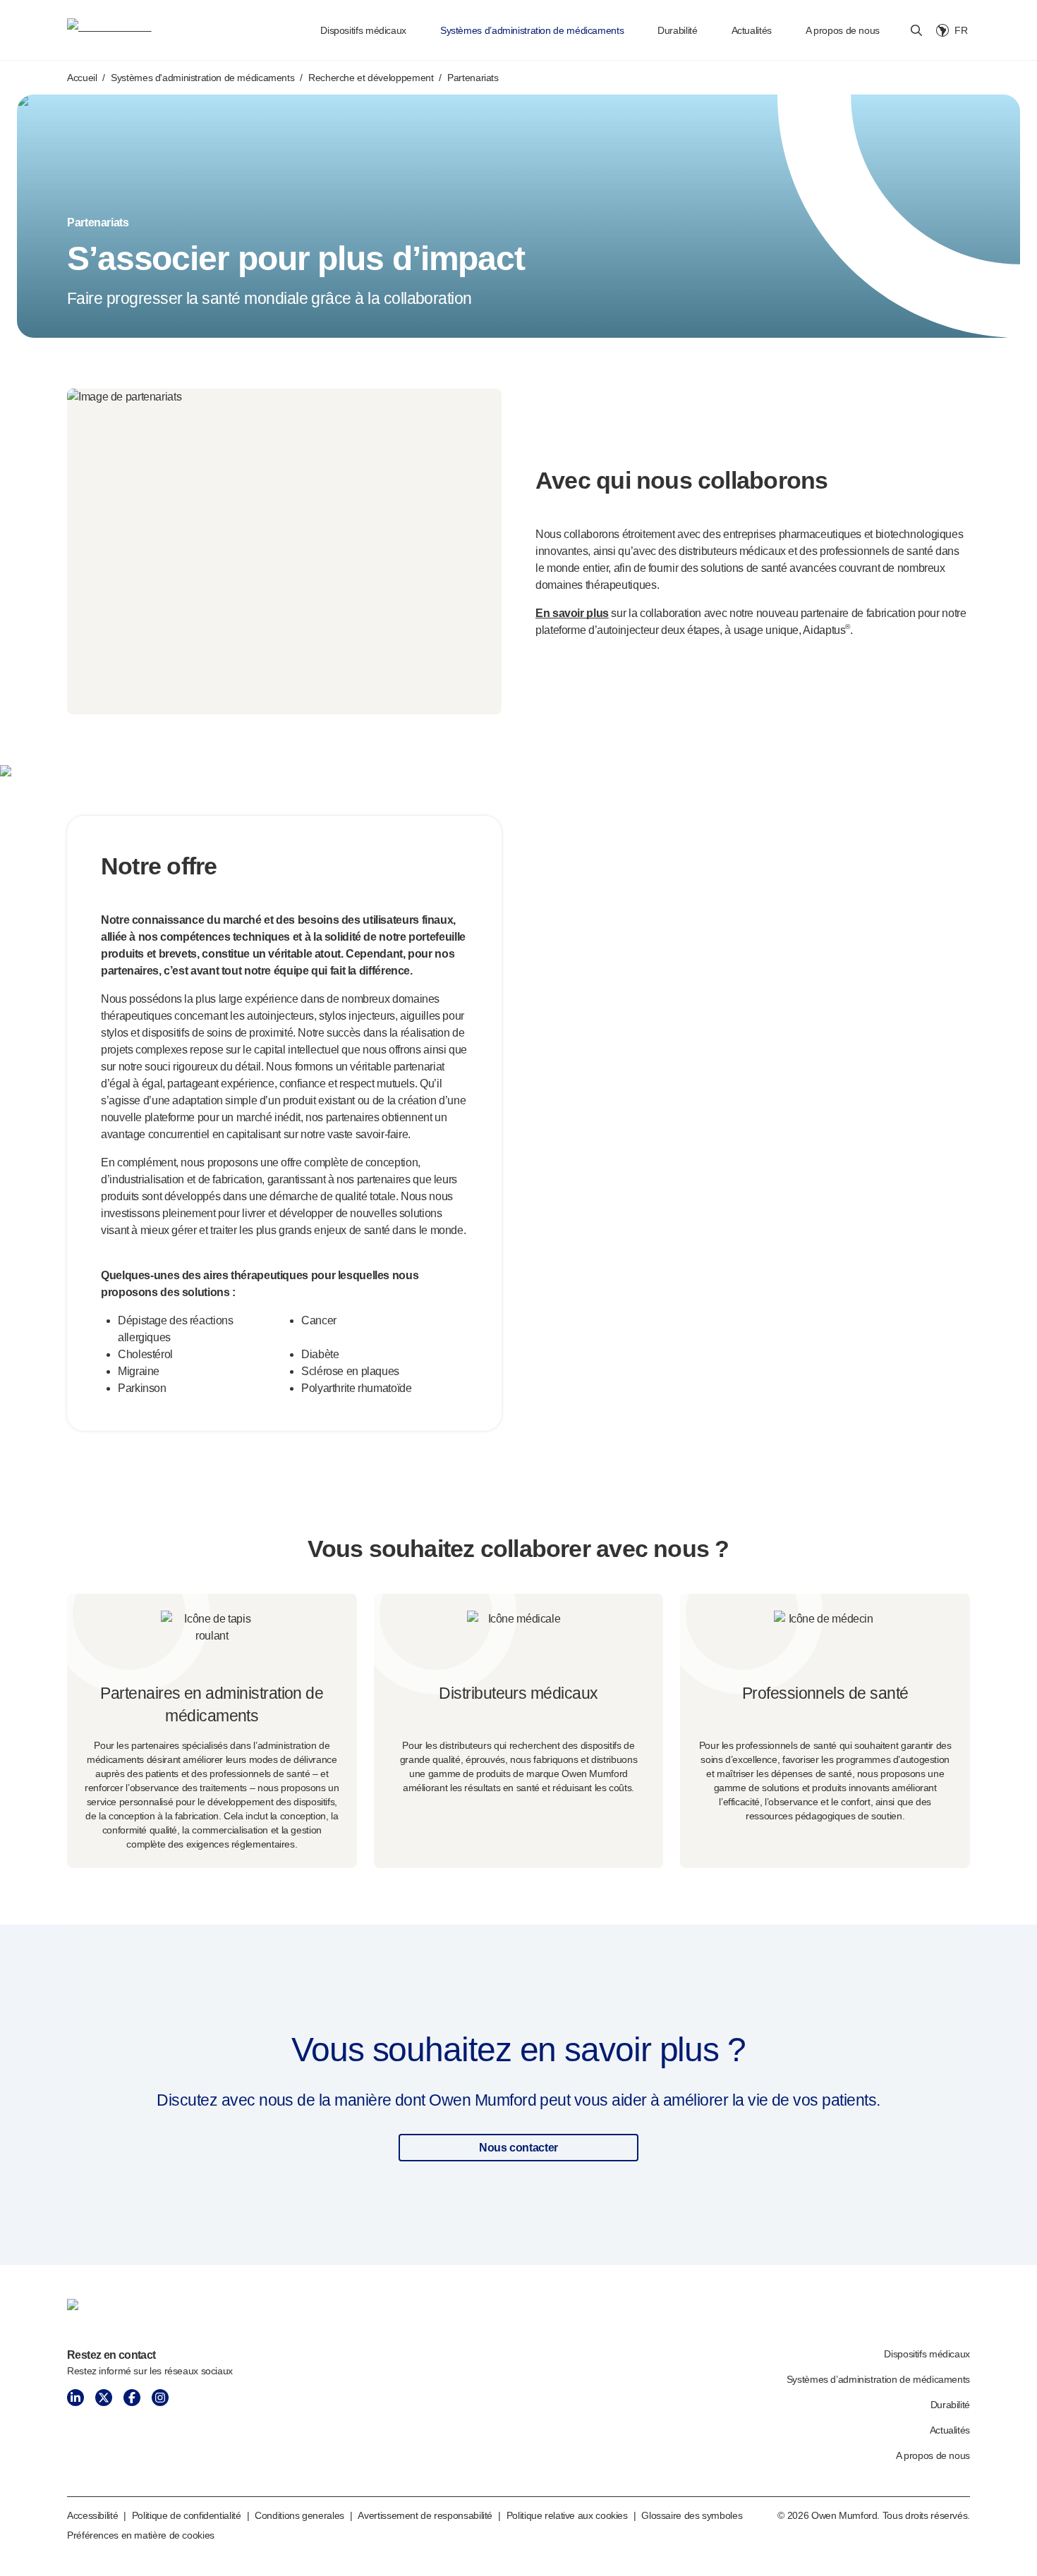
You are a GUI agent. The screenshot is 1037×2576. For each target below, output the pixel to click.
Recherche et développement (371, 78)
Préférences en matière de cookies (141, 2535)
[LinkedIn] (75, 2398)
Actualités (752, 30)
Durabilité (677, 30)
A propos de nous (843, 30)
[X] (104, 2398)
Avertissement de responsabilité (425, 2515)
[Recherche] (916, 30)
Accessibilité (92, 2515)
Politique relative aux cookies (567, 2515)
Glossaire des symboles (692, 2515)
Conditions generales (299, 2515)
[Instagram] (160, 2398)
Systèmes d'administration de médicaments (202, 78)
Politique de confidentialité (187, 2515)
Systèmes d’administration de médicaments (532, 30)
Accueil (82, 78)
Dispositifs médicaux (363, 30)
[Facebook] (132, 2398)
